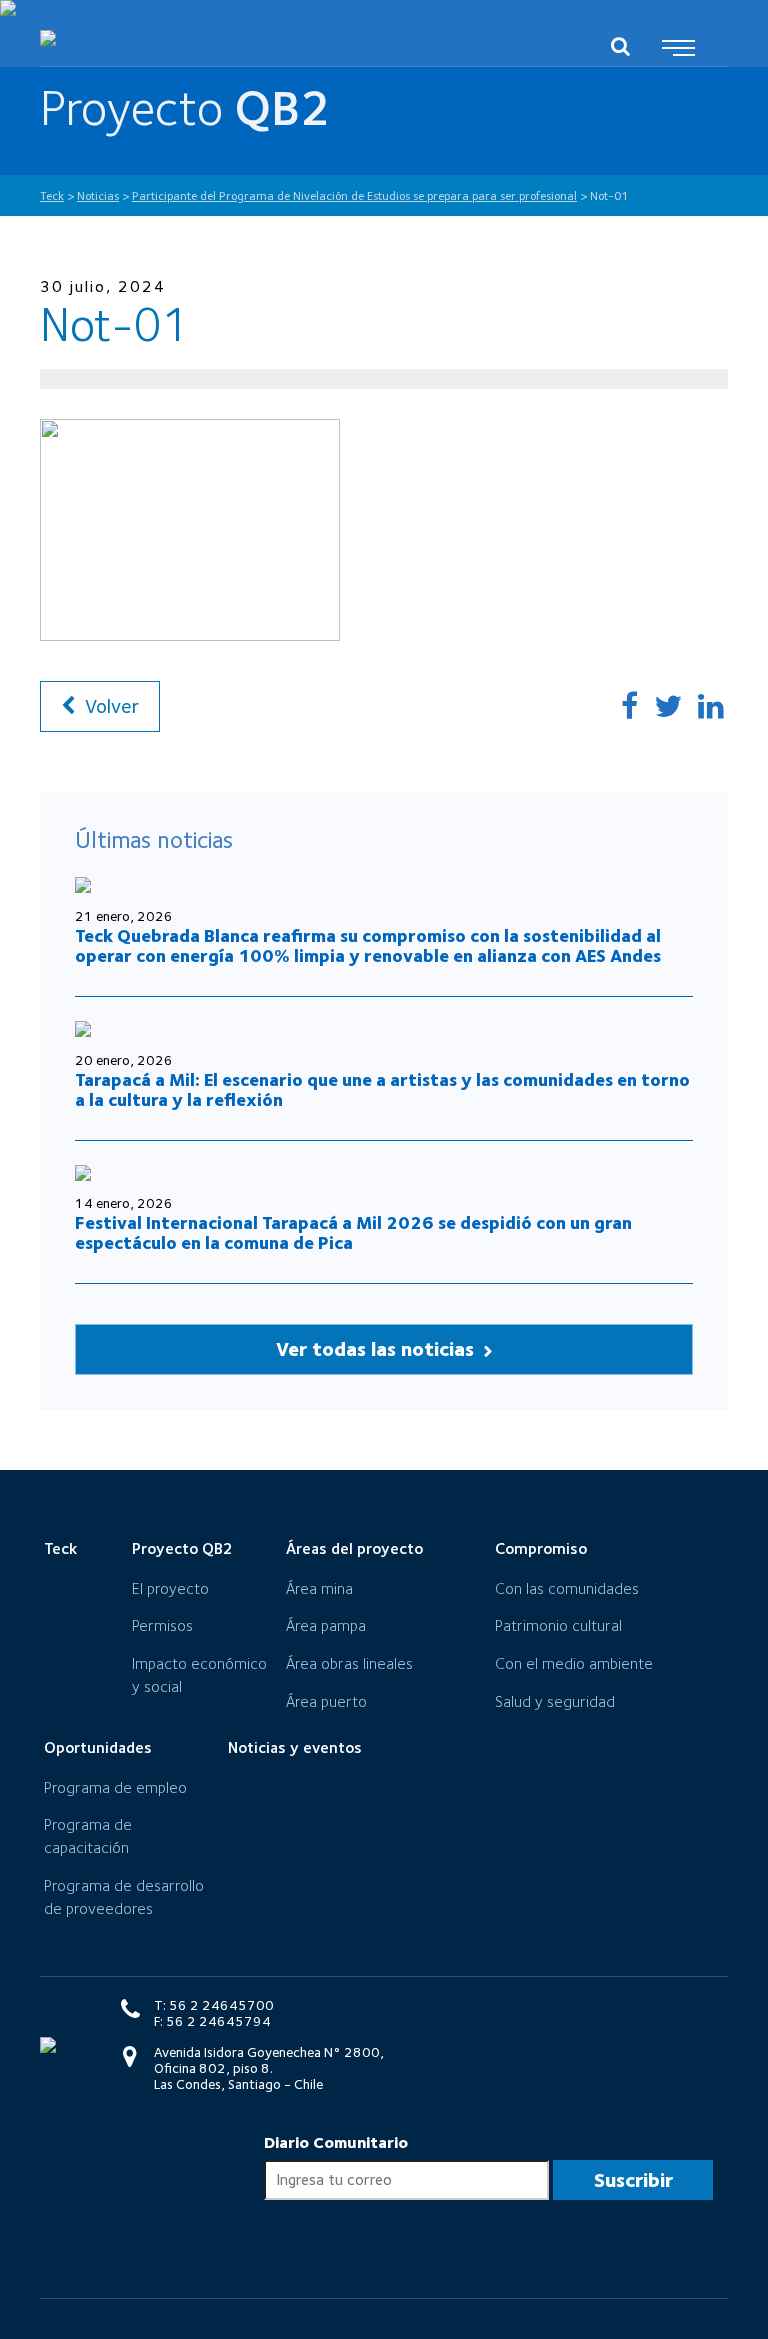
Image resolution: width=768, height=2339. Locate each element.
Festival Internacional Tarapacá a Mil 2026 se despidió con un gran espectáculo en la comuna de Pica (353, 1232)
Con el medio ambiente (574, 1663)
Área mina (319, 1588)
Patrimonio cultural (558, 1625)
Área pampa (326, 1625)
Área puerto (326, 1701)
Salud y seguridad (555, 1701)
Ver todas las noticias (377, 1349)
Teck (60, 1548)
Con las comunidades (567, 1588)
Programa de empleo (115, 1787)
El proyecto (170, 1588)
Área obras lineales (349, 1663)
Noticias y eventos (295, 1747)
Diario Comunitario (336, 2142)
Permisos (162, 1625)
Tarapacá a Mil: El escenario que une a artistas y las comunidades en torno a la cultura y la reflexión (382, 1089)
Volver (109, 706)
